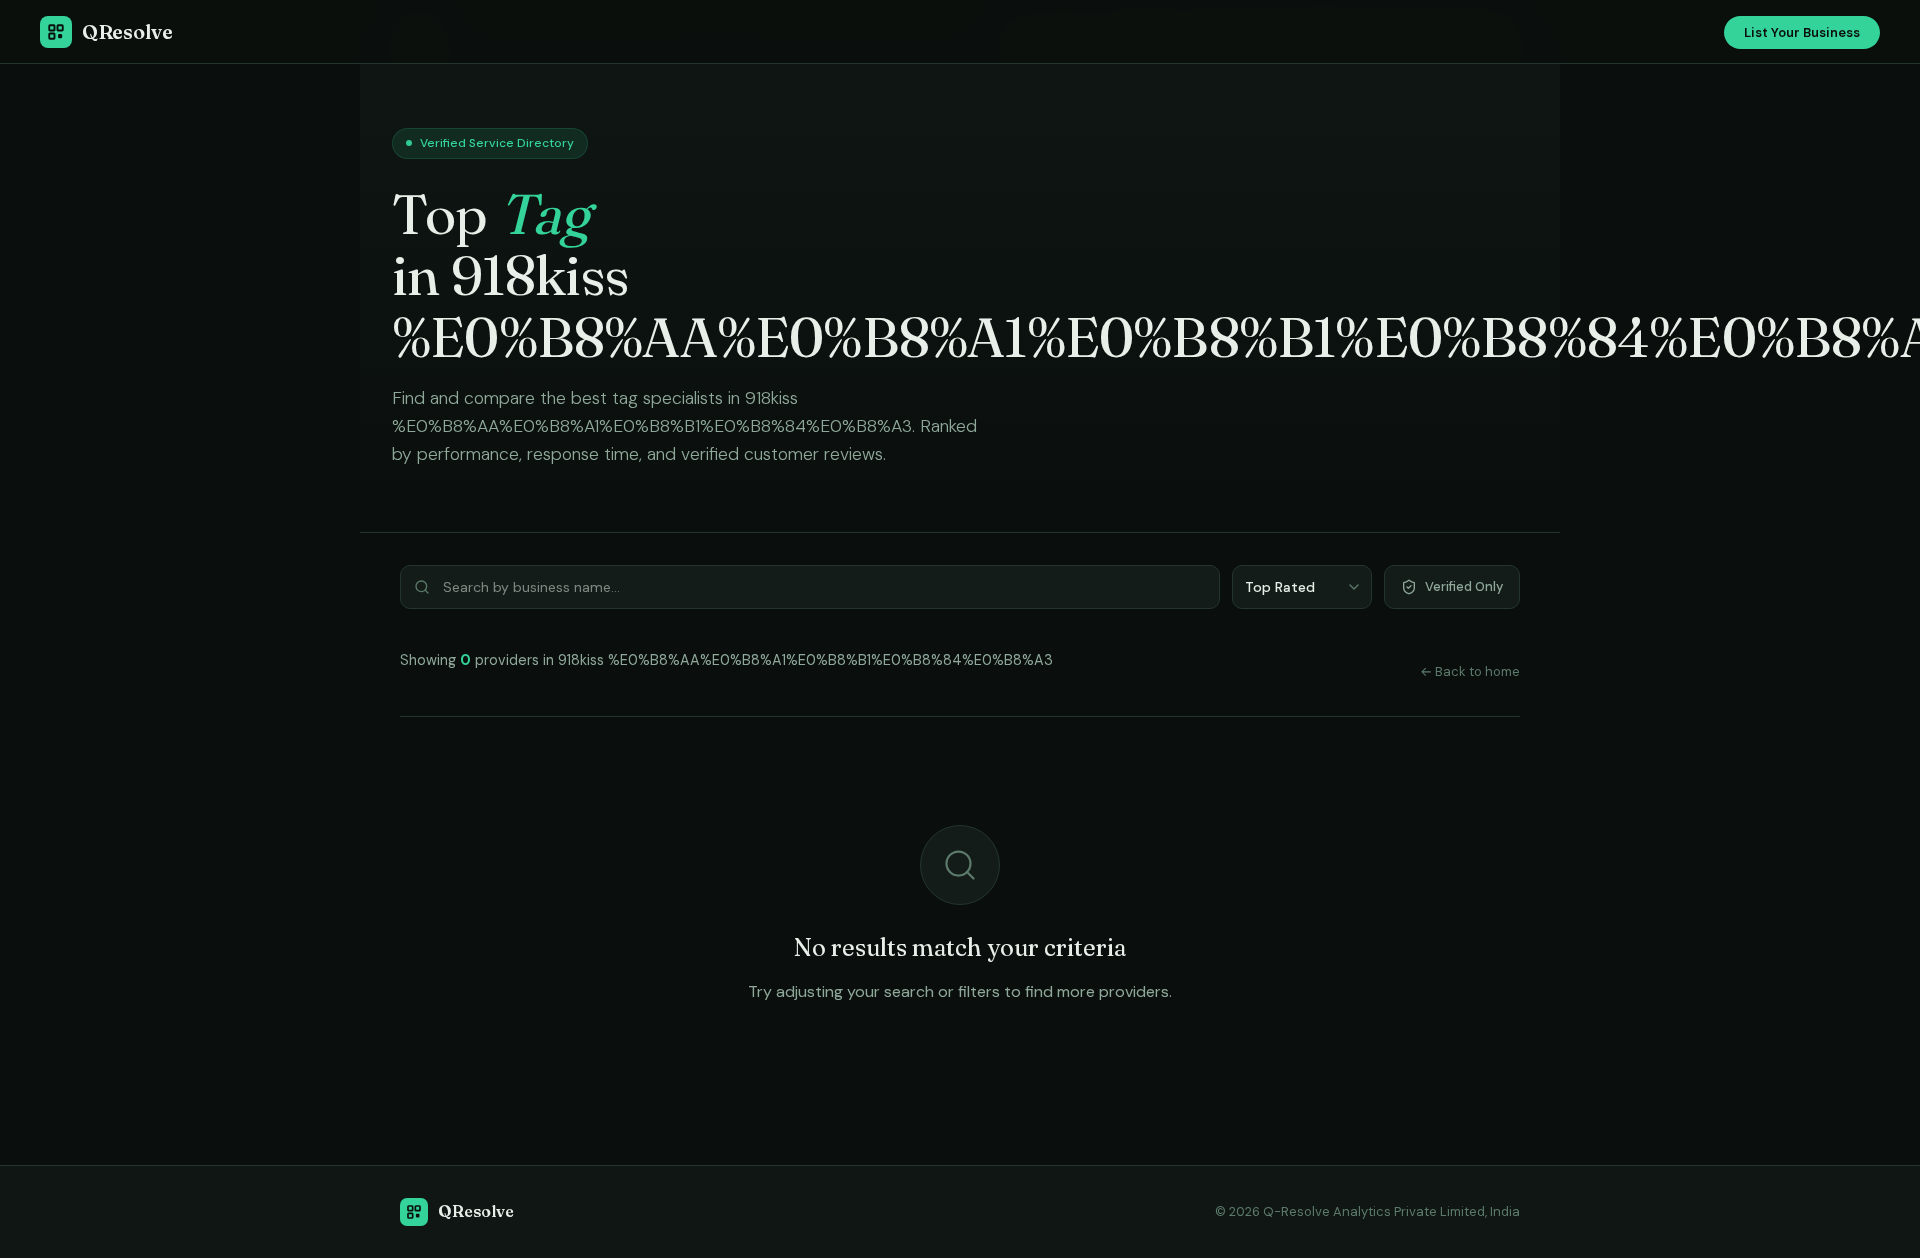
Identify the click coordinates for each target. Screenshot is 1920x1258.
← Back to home (1470, 671)
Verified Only (1464, 586)
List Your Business (1802, 32)
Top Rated (1280, 587)
